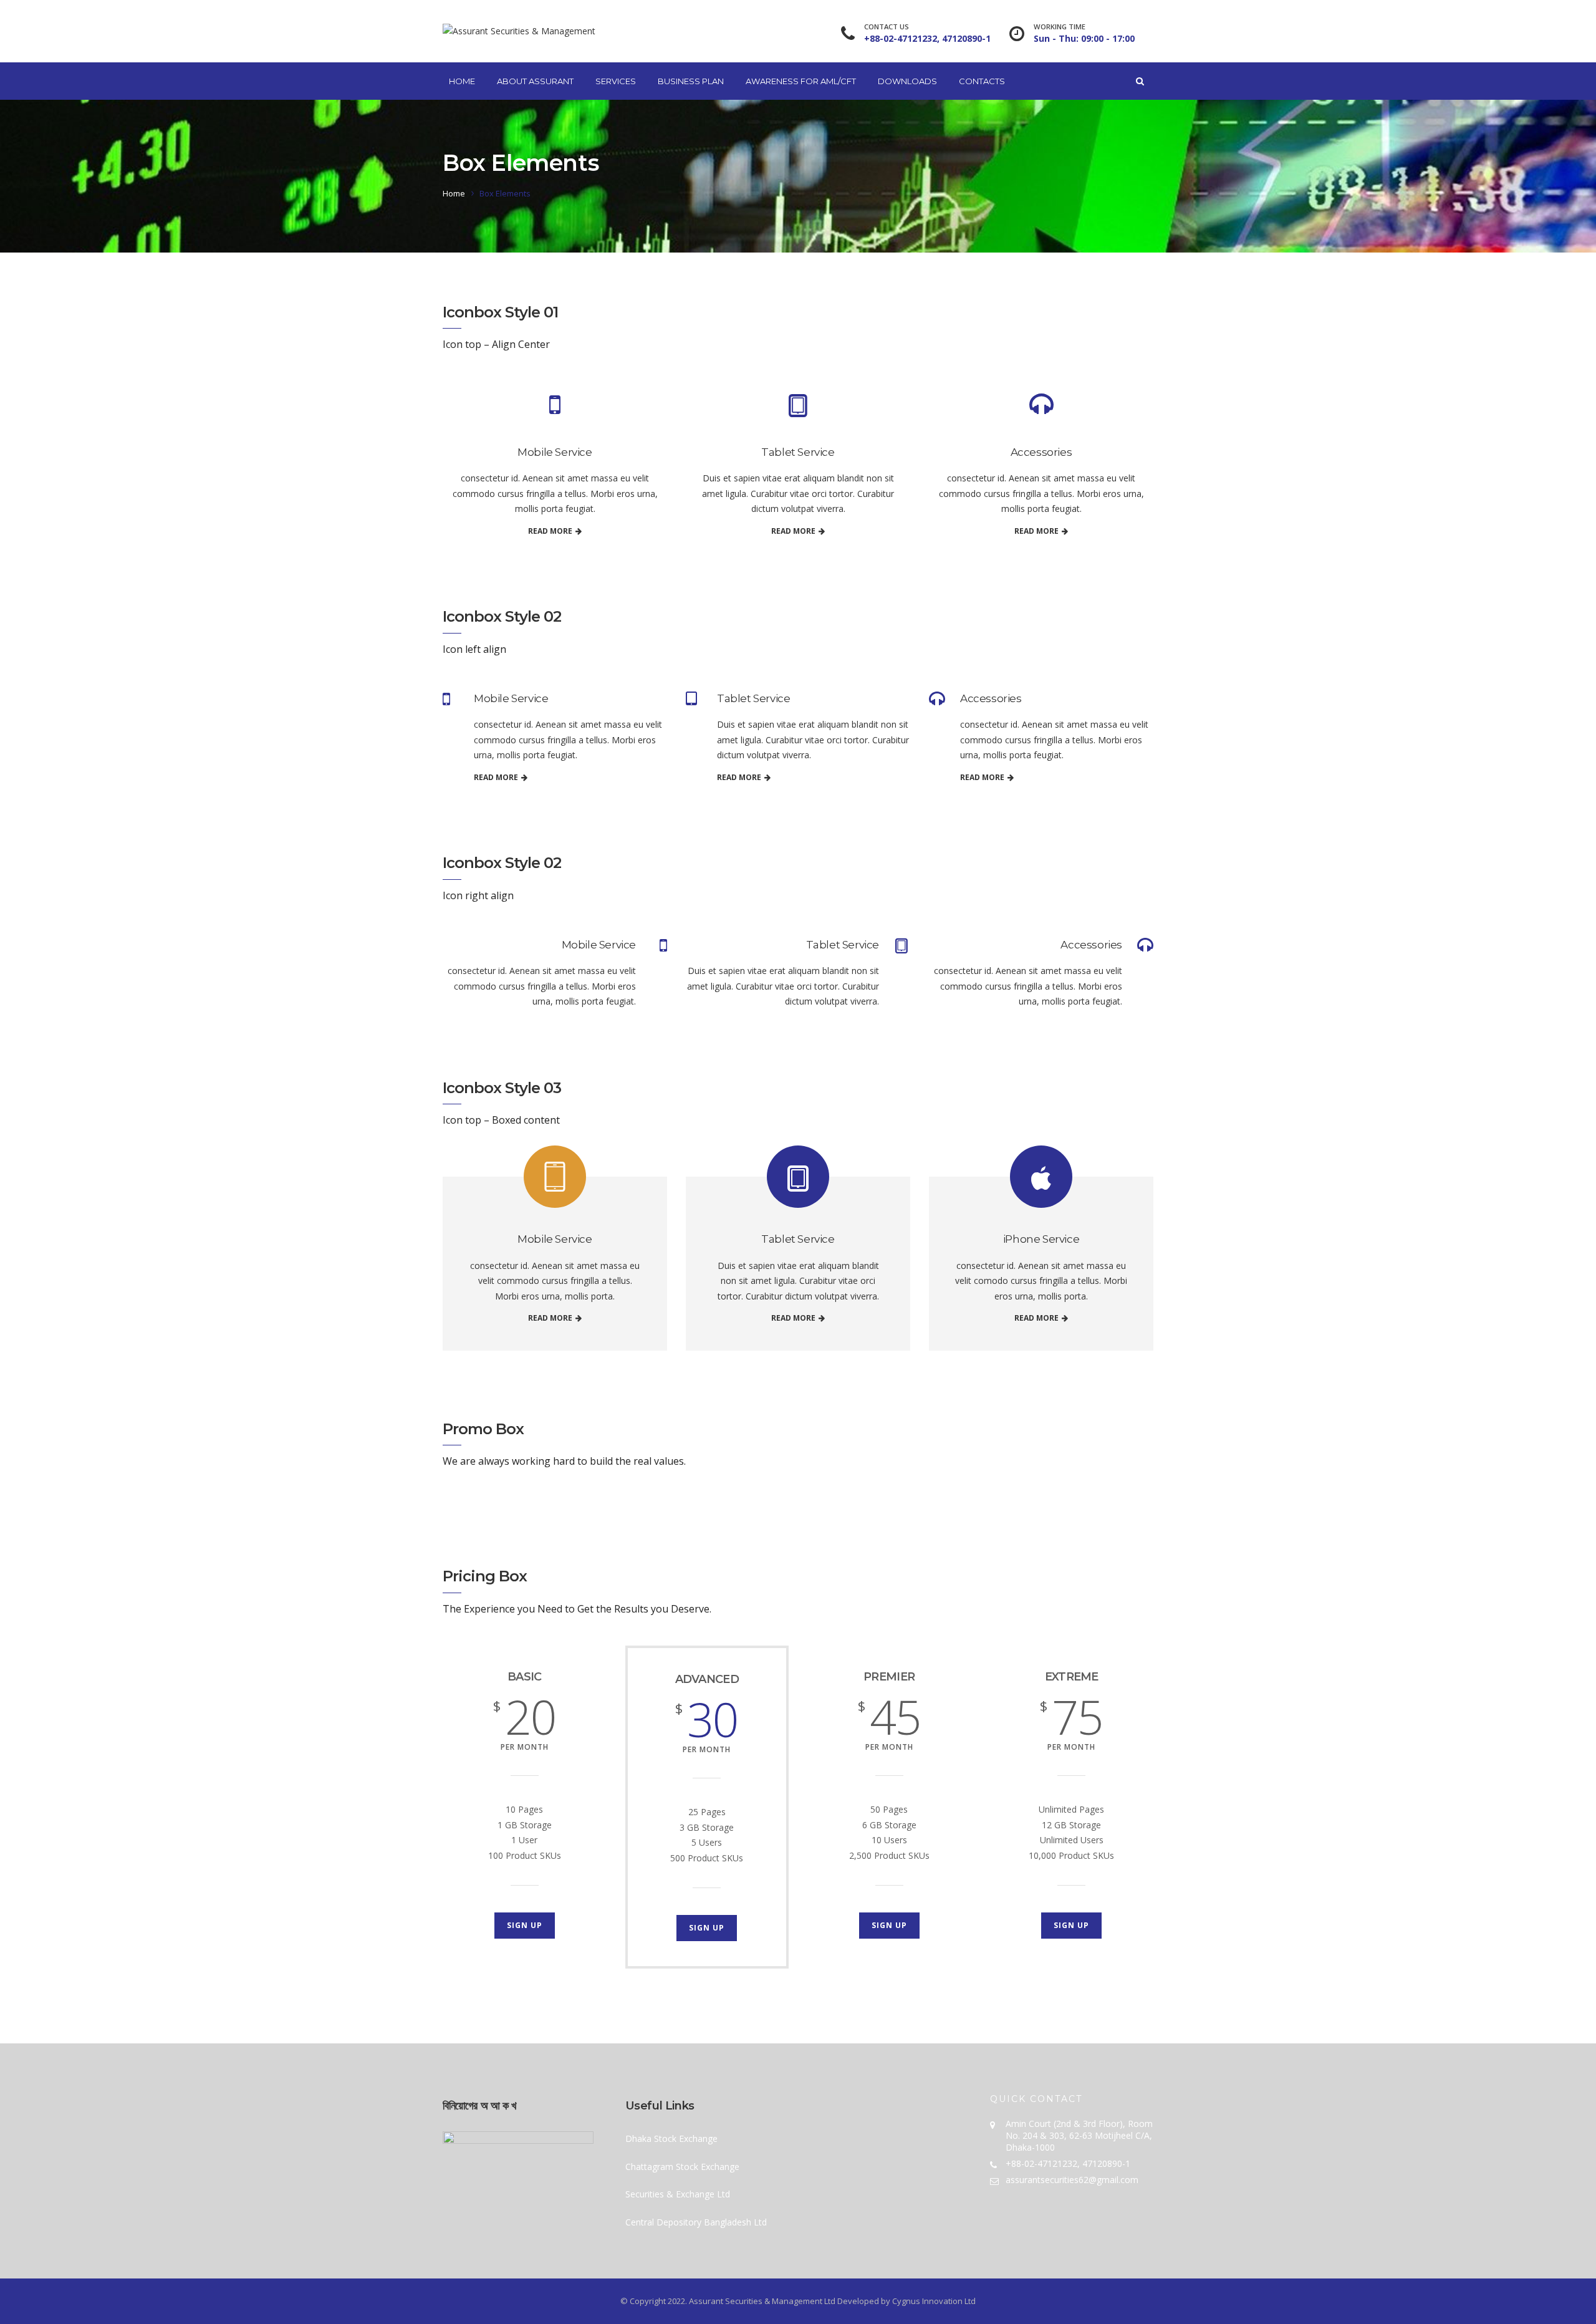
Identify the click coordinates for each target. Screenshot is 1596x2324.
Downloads (907, 81)
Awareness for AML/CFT (801, 81)
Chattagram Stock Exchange (682, 2167)
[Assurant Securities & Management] (519, 31)
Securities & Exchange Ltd (678, 2194)
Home (462, 81)
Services (616, 81)
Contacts (982, 81)
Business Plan (691, 81)
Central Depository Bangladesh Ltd (696, 2222)
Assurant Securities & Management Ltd (762, 2301)
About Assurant (535, 81)
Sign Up (525, 1925)
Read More (550, 531)
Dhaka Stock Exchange (671, 2138)
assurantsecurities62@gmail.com (1072, 2180)
